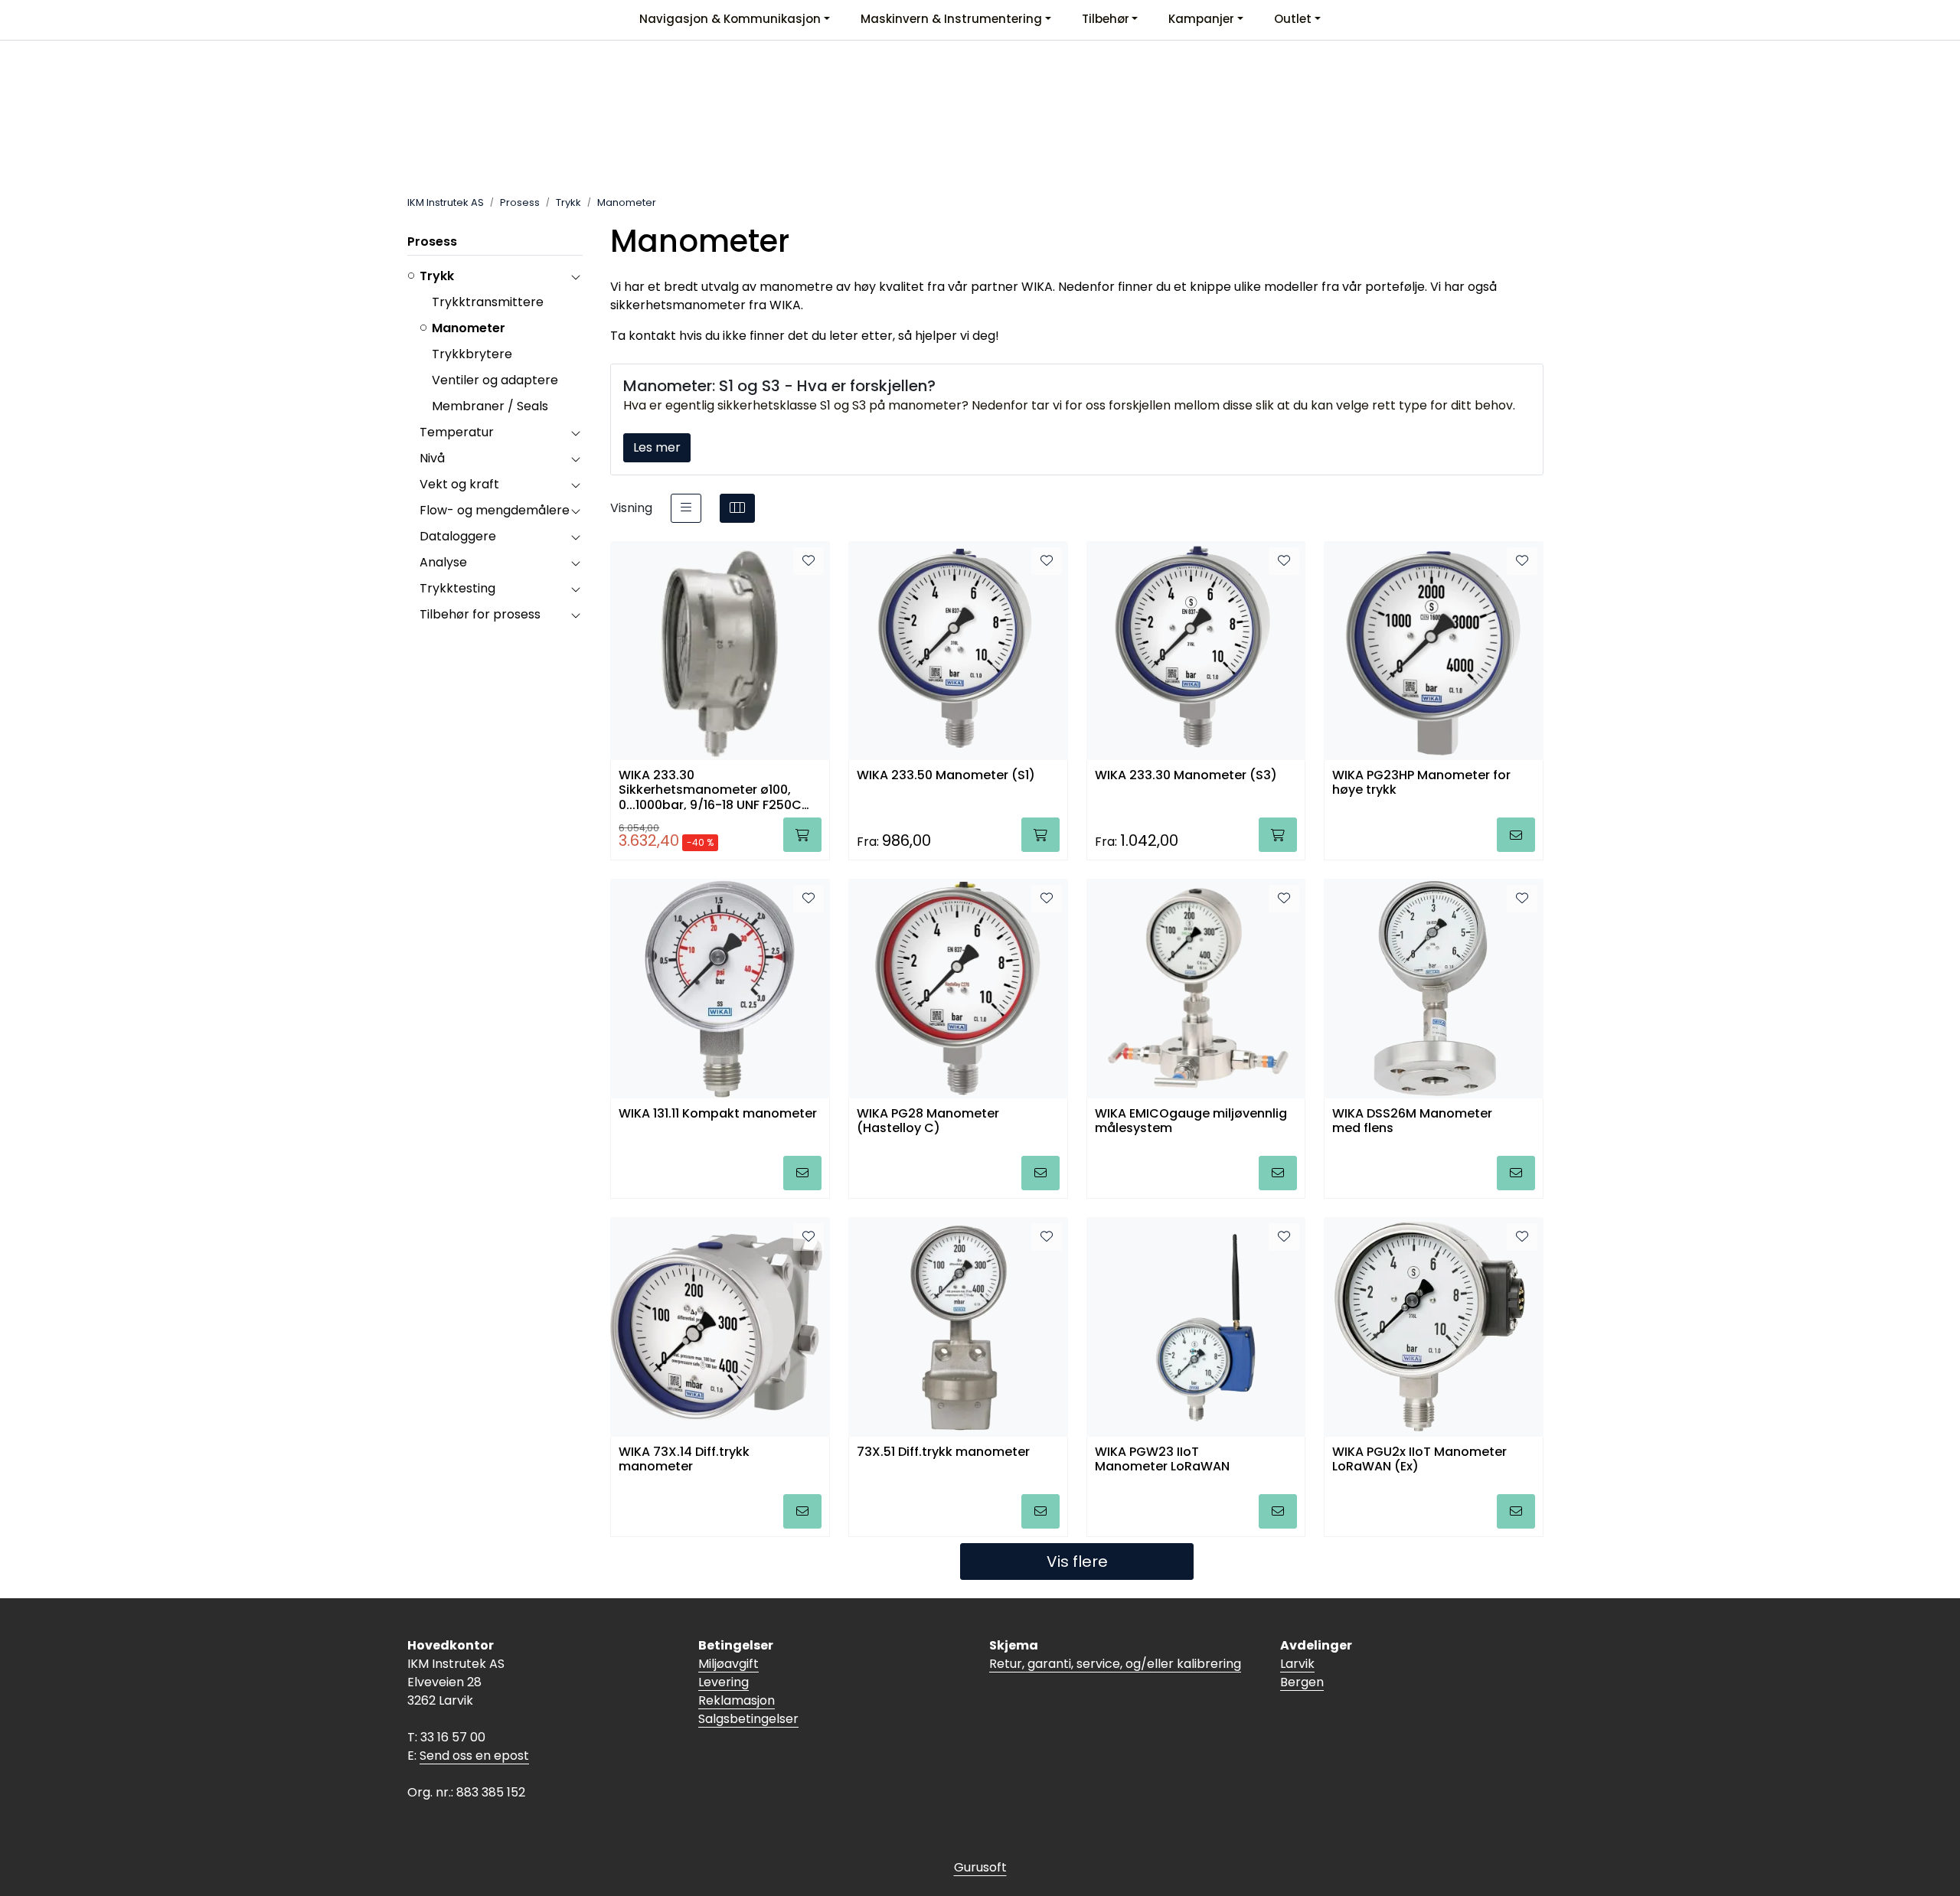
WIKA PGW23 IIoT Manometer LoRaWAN (1162, 1460)
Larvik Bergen (1302, 1673)
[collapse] (575, 276)
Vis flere (1077, 1562)
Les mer (657, 447)
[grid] (737, 508)
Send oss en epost (474, 1756)
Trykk (437, 276)
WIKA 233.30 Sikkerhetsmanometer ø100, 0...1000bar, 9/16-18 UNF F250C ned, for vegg (710, 789)
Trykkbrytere (472, 354)
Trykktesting (457, 588)
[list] (686, 508)
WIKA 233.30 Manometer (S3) (1186, 776)
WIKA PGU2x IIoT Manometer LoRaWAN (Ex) (1419, 1460)
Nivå (432, 458)
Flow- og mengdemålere (495, 510)
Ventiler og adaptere (495, 380)
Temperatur (457, 432)
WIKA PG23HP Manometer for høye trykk (1421, 783)
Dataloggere (458, 536)
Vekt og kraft (459, 484)
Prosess (432, 241)
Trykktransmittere (488, 302)
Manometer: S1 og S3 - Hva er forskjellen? (779, 386)
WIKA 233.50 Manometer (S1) (946, 776)
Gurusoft (980, 1867)
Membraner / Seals (490, 406)
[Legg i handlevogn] (802, 835)
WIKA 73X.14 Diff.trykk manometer (684, 1460)
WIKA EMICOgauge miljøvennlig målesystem (1191, 1121)
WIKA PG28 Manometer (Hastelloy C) (928, 1121)
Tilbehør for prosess (480, 614)
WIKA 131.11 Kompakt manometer (718, 1114)
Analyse (443, 562)
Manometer (469, 328)
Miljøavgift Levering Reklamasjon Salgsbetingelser (748, 1691)
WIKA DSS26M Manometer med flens (1412, 1121)
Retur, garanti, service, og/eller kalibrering (1115, 1664)
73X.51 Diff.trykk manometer (943, 1452)
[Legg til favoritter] (808, 561)
